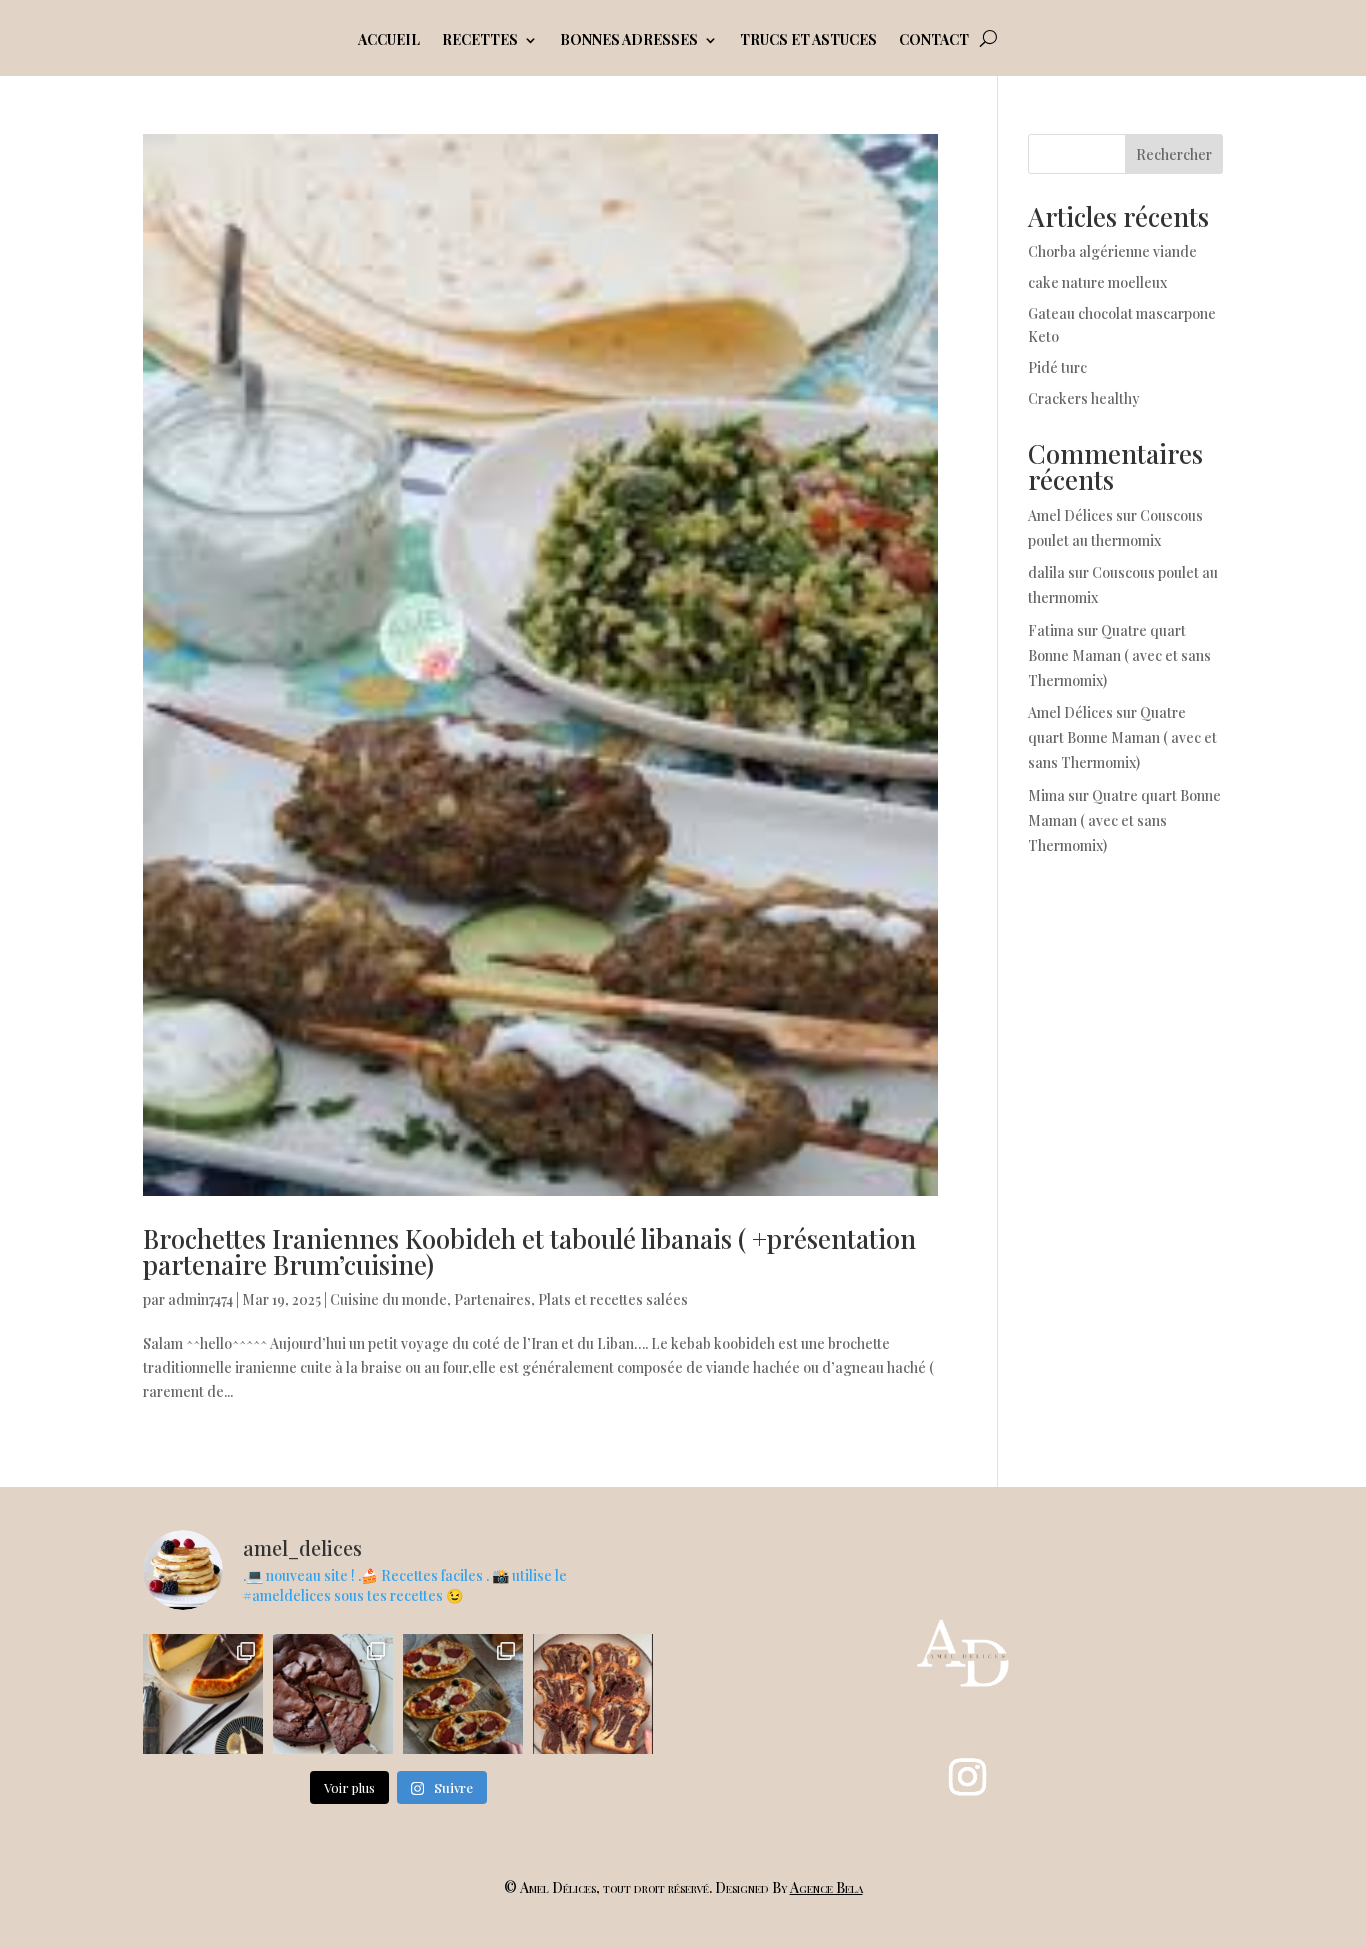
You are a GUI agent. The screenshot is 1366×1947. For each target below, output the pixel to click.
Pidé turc (1057, 367)
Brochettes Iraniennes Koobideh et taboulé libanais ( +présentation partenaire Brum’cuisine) (529, 1251)
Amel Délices (1070, 515)
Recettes (480, 41)
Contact (934, 41)
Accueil (389, 41)
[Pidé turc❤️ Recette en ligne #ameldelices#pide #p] (463, 1694)
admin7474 (200, 1299)
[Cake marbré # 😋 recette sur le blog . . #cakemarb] (593, 1694)
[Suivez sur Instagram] (968, 1777)
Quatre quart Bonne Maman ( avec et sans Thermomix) (1119, 655)
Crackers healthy (1084, 398)
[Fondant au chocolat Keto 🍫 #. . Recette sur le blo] (333, 1694)
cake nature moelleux (1097, 282)
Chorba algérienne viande (1112, 251)
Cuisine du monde (388, 1299)
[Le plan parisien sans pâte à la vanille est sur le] (203, 1694)
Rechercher (1174, 154)
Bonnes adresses (629, 41)
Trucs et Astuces (808, 41)
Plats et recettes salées (613, 1299)
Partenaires (492, 1299)
